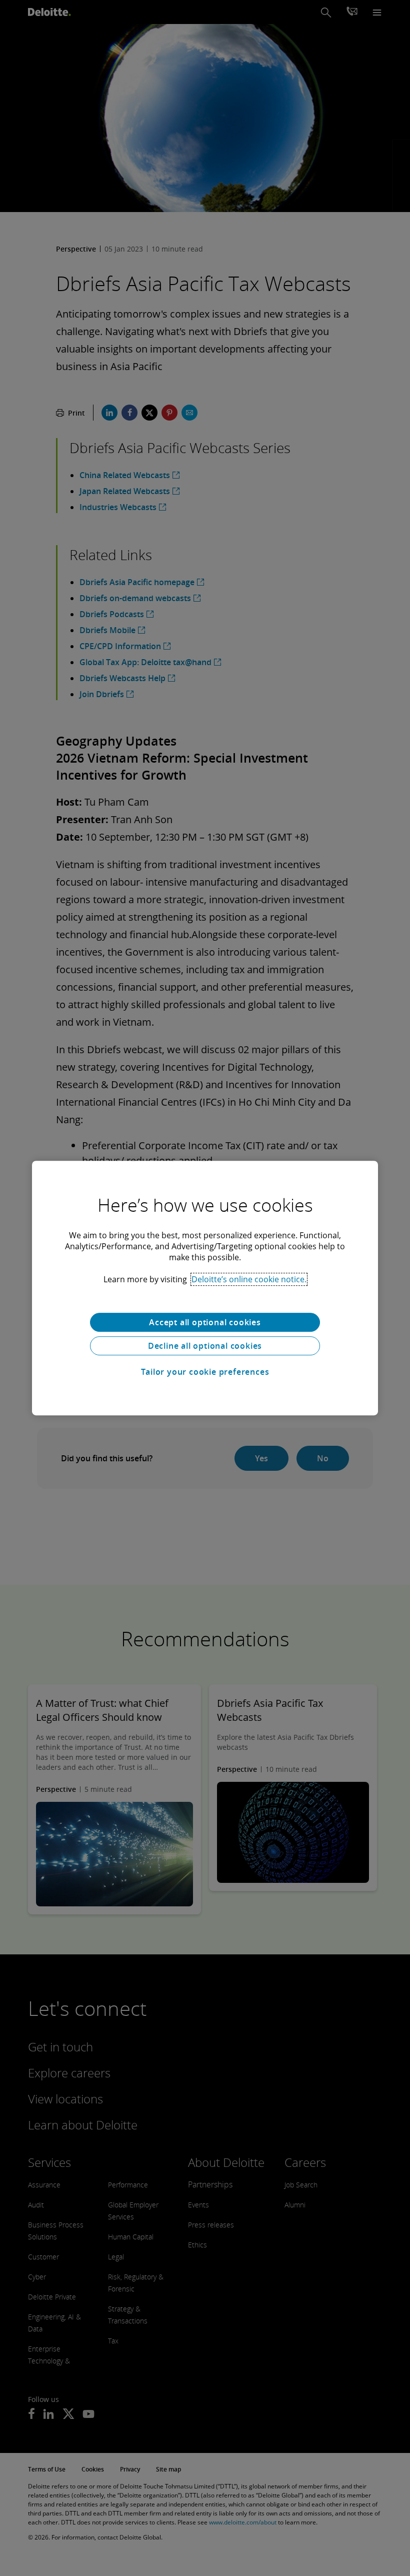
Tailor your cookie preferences (205, 1372)
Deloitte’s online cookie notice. (249, 1279)
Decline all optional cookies (205, 1346)
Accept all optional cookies (205, 1322)
